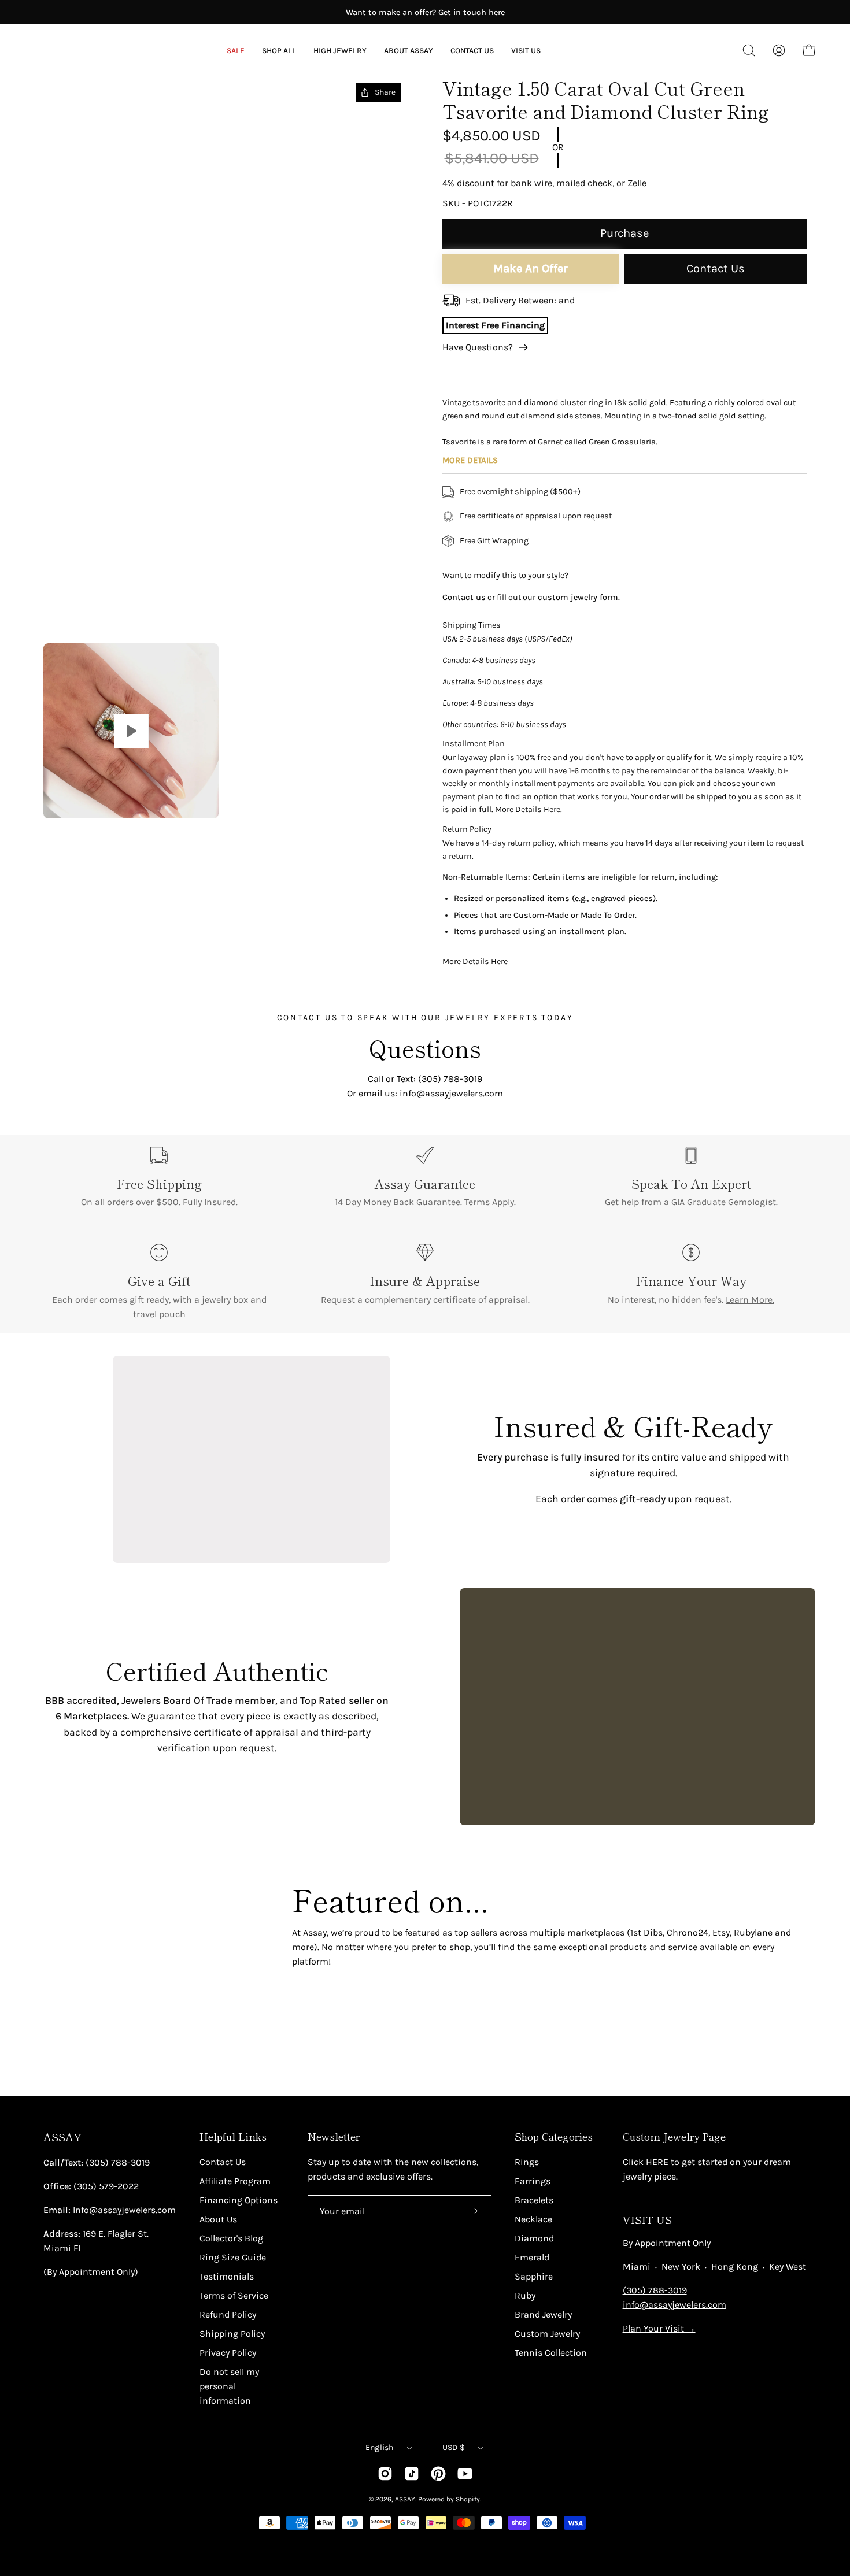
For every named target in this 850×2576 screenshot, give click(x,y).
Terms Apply (489, 1202)
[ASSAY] (87, 50)
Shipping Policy (232, 2334)
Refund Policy (228, 2314)
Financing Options (239, 2200)
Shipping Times (472, 625)
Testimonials (227, 2276)
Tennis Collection (551, 2353)
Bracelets (534, 2200)
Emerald (532, 2257)
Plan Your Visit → (659, 2328)
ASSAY (62, 2137)
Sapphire (534, 2276)
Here (499, 961)
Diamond (534, 2238)
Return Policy (467, 829)
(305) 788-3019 (655, 2290)
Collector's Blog (231, 2238)
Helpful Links (233, 2137)
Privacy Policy (228, 2353)
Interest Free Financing (495, 325)
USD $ (454, 2447)
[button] (409, 51)
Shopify (468, 2499)
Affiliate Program (235, 2181)
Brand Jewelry (543, 2314)
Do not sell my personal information (229, 2386)
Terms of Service (234, 2295)
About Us (218, 2219)
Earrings (533, 2181)
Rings (527, 2162)
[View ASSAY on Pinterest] (438, 2474)
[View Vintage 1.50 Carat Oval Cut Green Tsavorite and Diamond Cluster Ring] (131, 731)
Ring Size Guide (233, 2257)
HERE (657, 2162)
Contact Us (716, 268)
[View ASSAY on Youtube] (465, 2474)
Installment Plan (474, 744)
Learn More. (750, 1300)
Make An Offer (531, 268)
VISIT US (647, 2220)
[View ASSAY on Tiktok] (412, 2474)
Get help (622, 1202)
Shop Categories (554, 2137)
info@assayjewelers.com (675, 2305)
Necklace (533, 2219)
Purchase (624, 233)
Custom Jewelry (547, 2334)
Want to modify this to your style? (505, 575)
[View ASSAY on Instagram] (385, 2474)
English (380, 2447)
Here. (553, 809)
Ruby (525, 2295)
